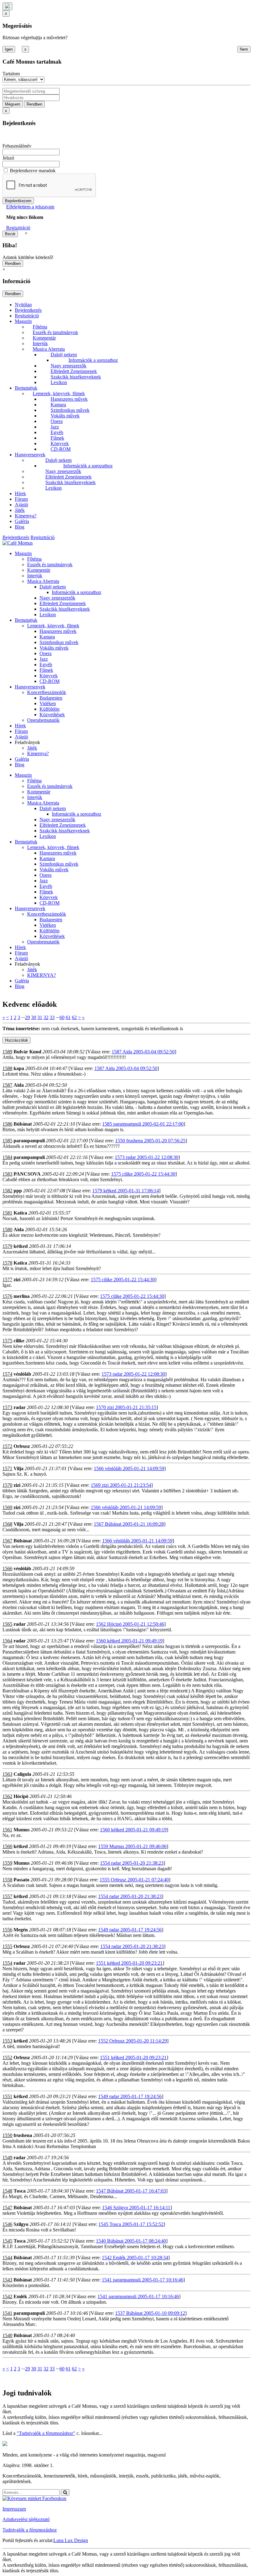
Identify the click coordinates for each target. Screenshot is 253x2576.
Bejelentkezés (28, 310)
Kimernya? (26, 516)
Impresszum (14, 2509)
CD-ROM (61, 449)
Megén (21, 1930)
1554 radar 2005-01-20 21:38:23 (132, 1863)
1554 (7, 1963)
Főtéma (40, 327)
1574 (7, 1374)
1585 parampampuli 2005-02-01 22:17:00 (143, 1124)
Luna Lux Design (71, 2540)
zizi (17, 1280)
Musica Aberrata (49, 349)
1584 (7, 1157)
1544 (7, 2258)
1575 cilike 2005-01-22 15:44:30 (143, 1174)
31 (40, 1017)
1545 (7, 2241)
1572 (7, 1446)
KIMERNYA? (41, 975)
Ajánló (21, 505)
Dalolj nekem (64, 355)
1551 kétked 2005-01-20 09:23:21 (129, 1963)
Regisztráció (18, 228)
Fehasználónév (17, 146)
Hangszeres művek (69, 399)
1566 (7, 1568)
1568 (7, 1524)
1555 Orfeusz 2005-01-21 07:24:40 (134, 1880)
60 (62, 1017)
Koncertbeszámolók (47, 692)
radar (20, 1407)
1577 (7, 1280)
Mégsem (13, 104)
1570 (7, 1485)
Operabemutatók (43, 720)
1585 (7, 1141)
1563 (7, 1774)
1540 (7, 2335)
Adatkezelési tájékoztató (26, 2519)
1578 (7, 1263)
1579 (7, 1246)
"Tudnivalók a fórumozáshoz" (46, 2433)
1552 (7, 2057)
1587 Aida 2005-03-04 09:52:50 (143, 1052)
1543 (7, 2280)
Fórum (21, 499)
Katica (20, 1213)
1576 (7, 1296)
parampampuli (29, 1141)
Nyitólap (23, 305)
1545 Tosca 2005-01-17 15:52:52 (131, 2224)
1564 (7, 1641)
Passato (21, 1880)
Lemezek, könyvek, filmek (59, 393)
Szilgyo (21, 2224)
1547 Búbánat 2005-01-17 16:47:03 (131, 2191)
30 (34, 1017)
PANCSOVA (27, 1174)
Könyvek (60, 443)
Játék (20, 510)
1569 (7, 1507)
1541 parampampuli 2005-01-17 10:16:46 (143, 2280)
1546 (7, 2224)
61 (68, 1017)
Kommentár (44, 338)
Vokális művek (65, 416)
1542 (7, 2296)
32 (46, 1017)
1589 (7, 1052)
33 (52, 1017)
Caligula (22, 1774)
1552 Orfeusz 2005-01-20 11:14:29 (133, 2041)
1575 (7, 1341)
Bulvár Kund (27, 1052)
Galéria (22, 521)
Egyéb (57, 432)
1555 (7, 1946)
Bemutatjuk (26, 388)
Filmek (57, 438)
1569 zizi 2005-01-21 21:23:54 (121, 1485)
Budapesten (51, 698)
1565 (7, 1624)
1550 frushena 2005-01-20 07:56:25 (150, 1141)
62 (74, 1017)
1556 (7, 1930)
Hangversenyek (30, 455)
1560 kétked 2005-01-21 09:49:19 (129, 1641)
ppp (18, 1191)
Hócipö (21, 1796)
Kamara (58, 405)
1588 (7, 1068)
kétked (21, 1246)
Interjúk (40, 343)
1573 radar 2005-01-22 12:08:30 (147, 1157)
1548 (7, 2191)
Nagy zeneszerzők (68, 366)
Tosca (20, 2191)
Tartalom (11, 74)
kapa (19, 1068)
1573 (7, 1407)
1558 (7, 1880)
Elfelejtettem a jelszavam (30, 207)
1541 (7, 2313)
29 (27, 1017)
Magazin (23, 321)
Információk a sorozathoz (93, 360)
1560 (7, 1846)
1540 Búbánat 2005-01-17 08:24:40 (131, 2241)
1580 (7, 1229)
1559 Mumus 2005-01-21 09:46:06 (132, 1846)
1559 (7, 1863)
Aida (19, 1085)
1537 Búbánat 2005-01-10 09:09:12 (150, 2313)
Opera (57, 421)
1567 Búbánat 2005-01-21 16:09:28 (129, 1524)
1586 (7, 1124)
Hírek (20, 493)
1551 (7, 2096)
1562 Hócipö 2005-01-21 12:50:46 (130, 1624)
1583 (7, 1174)
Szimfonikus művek (70, 410)
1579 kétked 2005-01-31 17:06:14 (126, 1191)
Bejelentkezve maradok (33, 171)
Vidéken (48, 703)
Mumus (22, 1830)
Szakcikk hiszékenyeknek (76, 377)
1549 (7, 2158)
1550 (7, 2135)
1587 (7, 1085)
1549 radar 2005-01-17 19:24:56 (130, 1930)
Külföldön (50, 709)
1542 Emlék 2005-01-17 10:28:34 (135, 2258)
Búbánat (23, 1124)
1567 (7, 1541)
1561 (7, 1830)
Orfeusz (22, 1446)
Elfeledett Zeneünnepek (74, 371)
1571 (7, 1468)
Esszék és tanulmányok (55, 332)
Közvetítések (52, 715)
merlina (22, 1296)
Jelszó (8, 158)
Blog (20, 527)
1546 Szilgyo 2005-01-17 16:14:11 (136, 2208)
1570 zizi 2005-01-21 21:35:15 (126, 1407)
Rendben (34, 104)
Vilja (19, 1468)
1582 (7, 1191)
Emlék (20, 2296)
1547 (7, 2208)
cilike (19, 1341)
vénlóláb (22, 1374)
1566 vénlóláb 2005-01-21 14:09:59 (129, 1468)
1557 (7, 1896)
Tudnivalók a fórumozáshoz (30, 2530)
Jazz (55, 427)
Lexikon (59, 382)
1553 (7, 2041)
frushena (23, 2135)
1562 (7, 1796)
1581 (7, 1213)
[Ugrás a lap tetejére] (7, 6)
